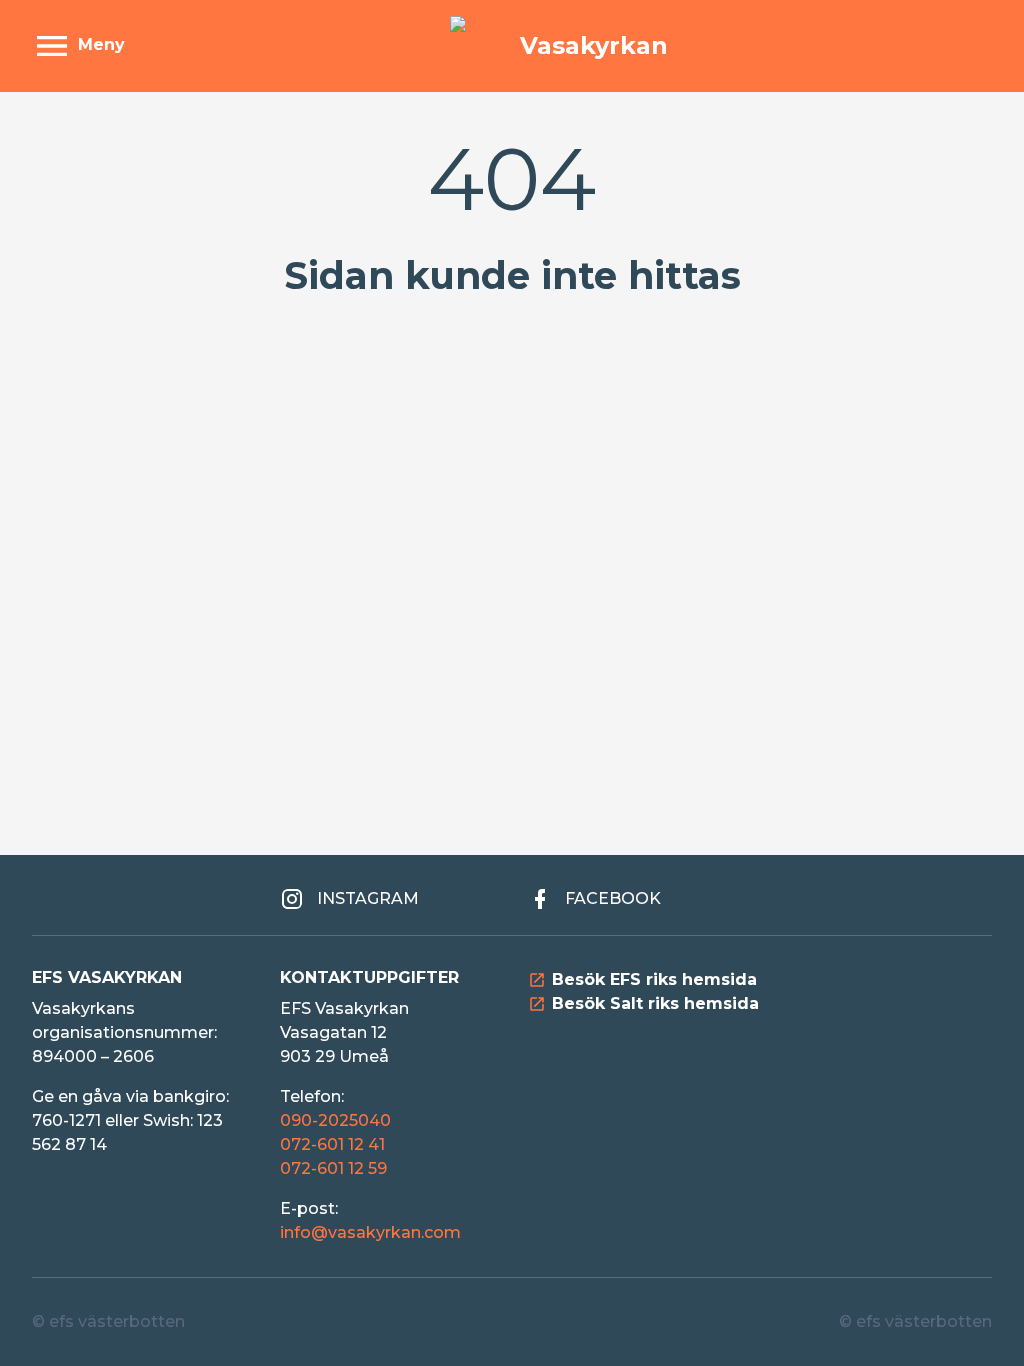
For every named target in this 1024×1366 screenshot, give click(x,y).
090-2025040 (335, 1120)
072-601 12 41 (332, 1144)
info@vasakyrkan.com (370, 1232)
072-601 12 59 (333, 1168)
